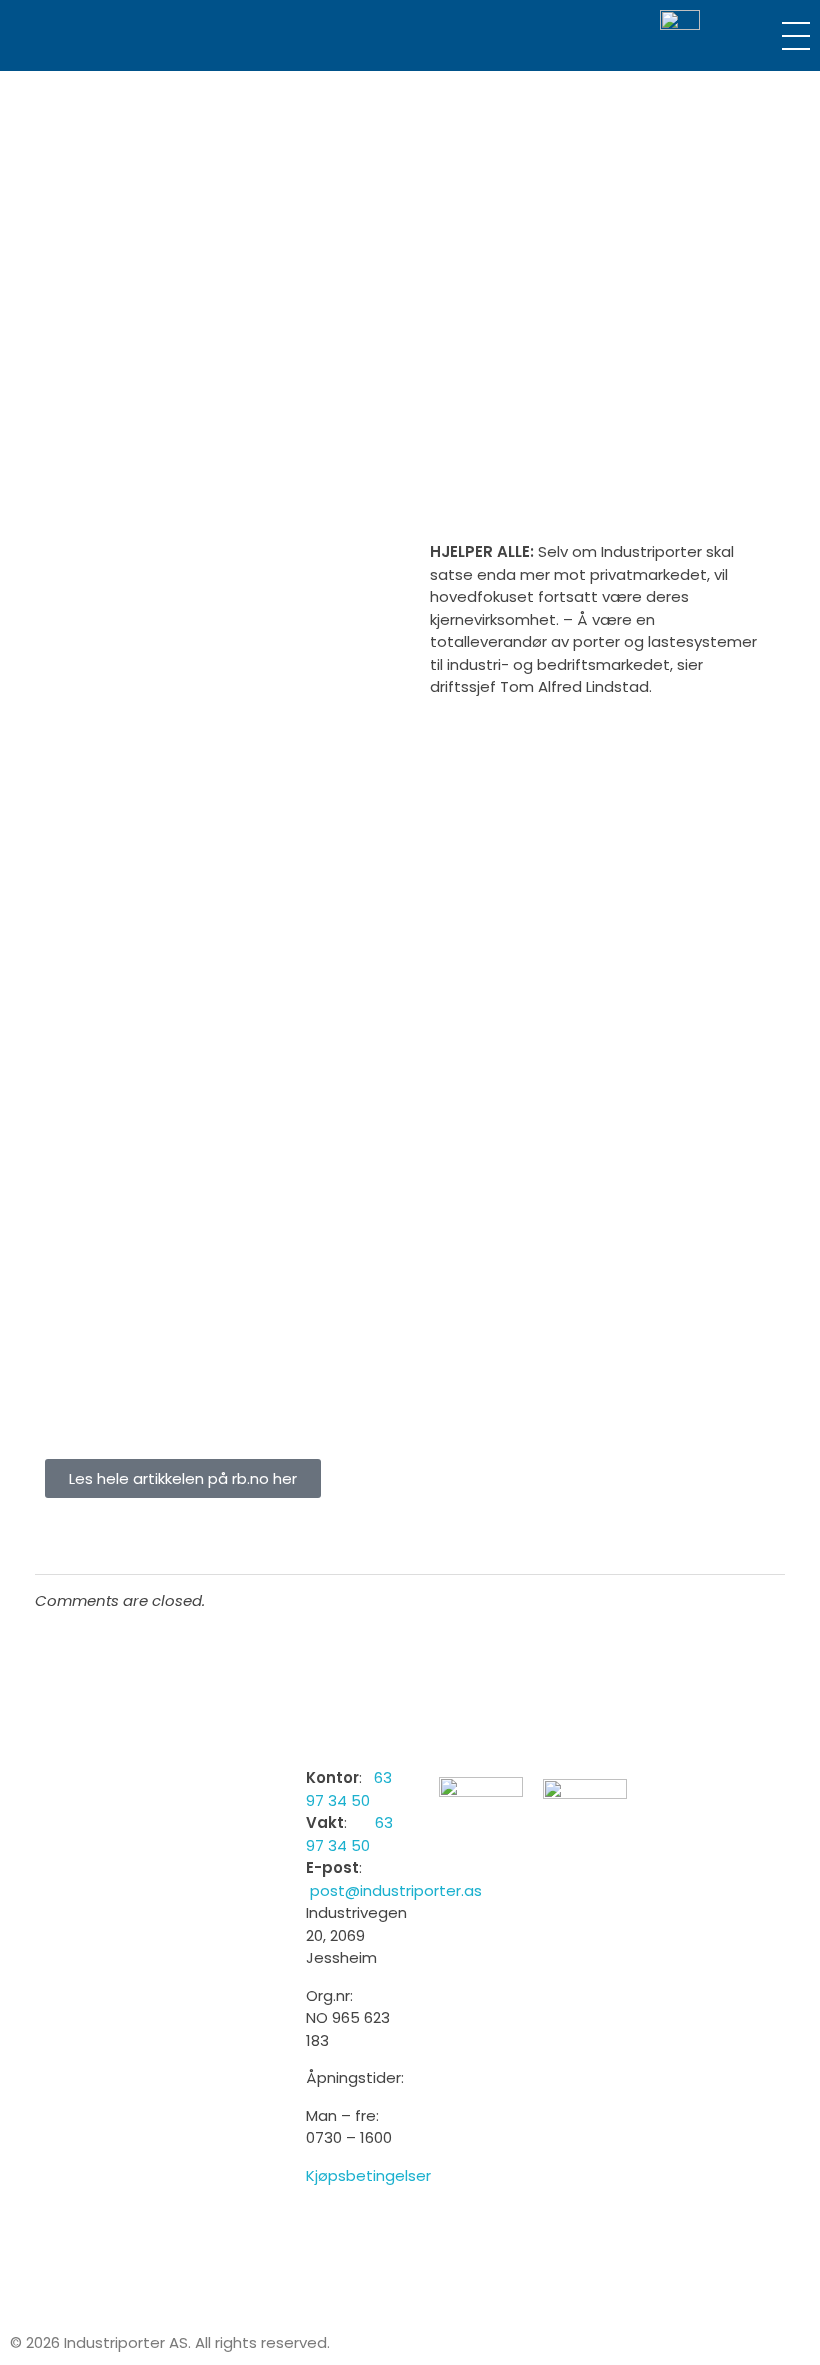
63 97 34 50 (349, 1789)
